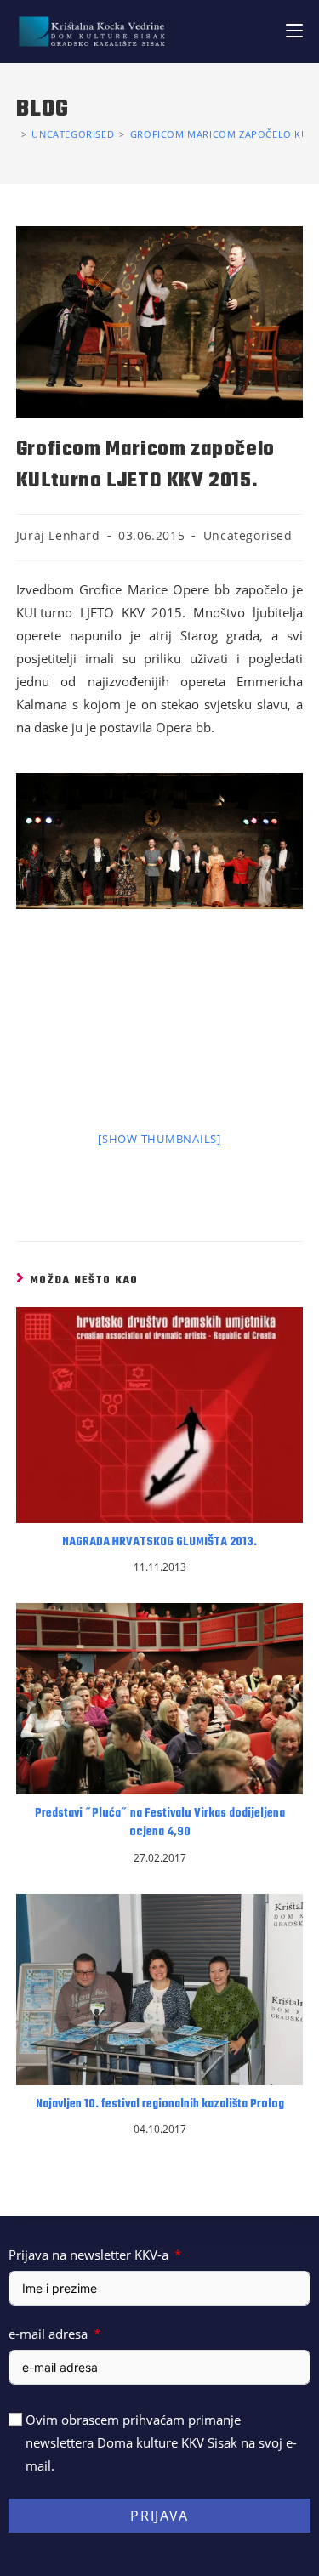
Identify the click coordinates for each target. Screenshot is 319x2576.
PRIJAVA (159, 2516)
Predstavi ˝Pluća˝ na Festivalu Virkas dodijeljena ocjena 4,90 (160, 1823)
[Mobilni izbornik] (294, 31)
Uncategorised (248, 535)
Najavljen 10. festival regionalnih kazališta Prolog (160, 2105)
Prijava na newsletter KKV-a (88, 2255)
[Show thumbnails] (159, 1139)
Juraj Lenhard (58, 535)
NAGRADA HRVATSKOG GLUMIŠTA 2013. (159, 1543)
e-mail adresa (48, 2334)
